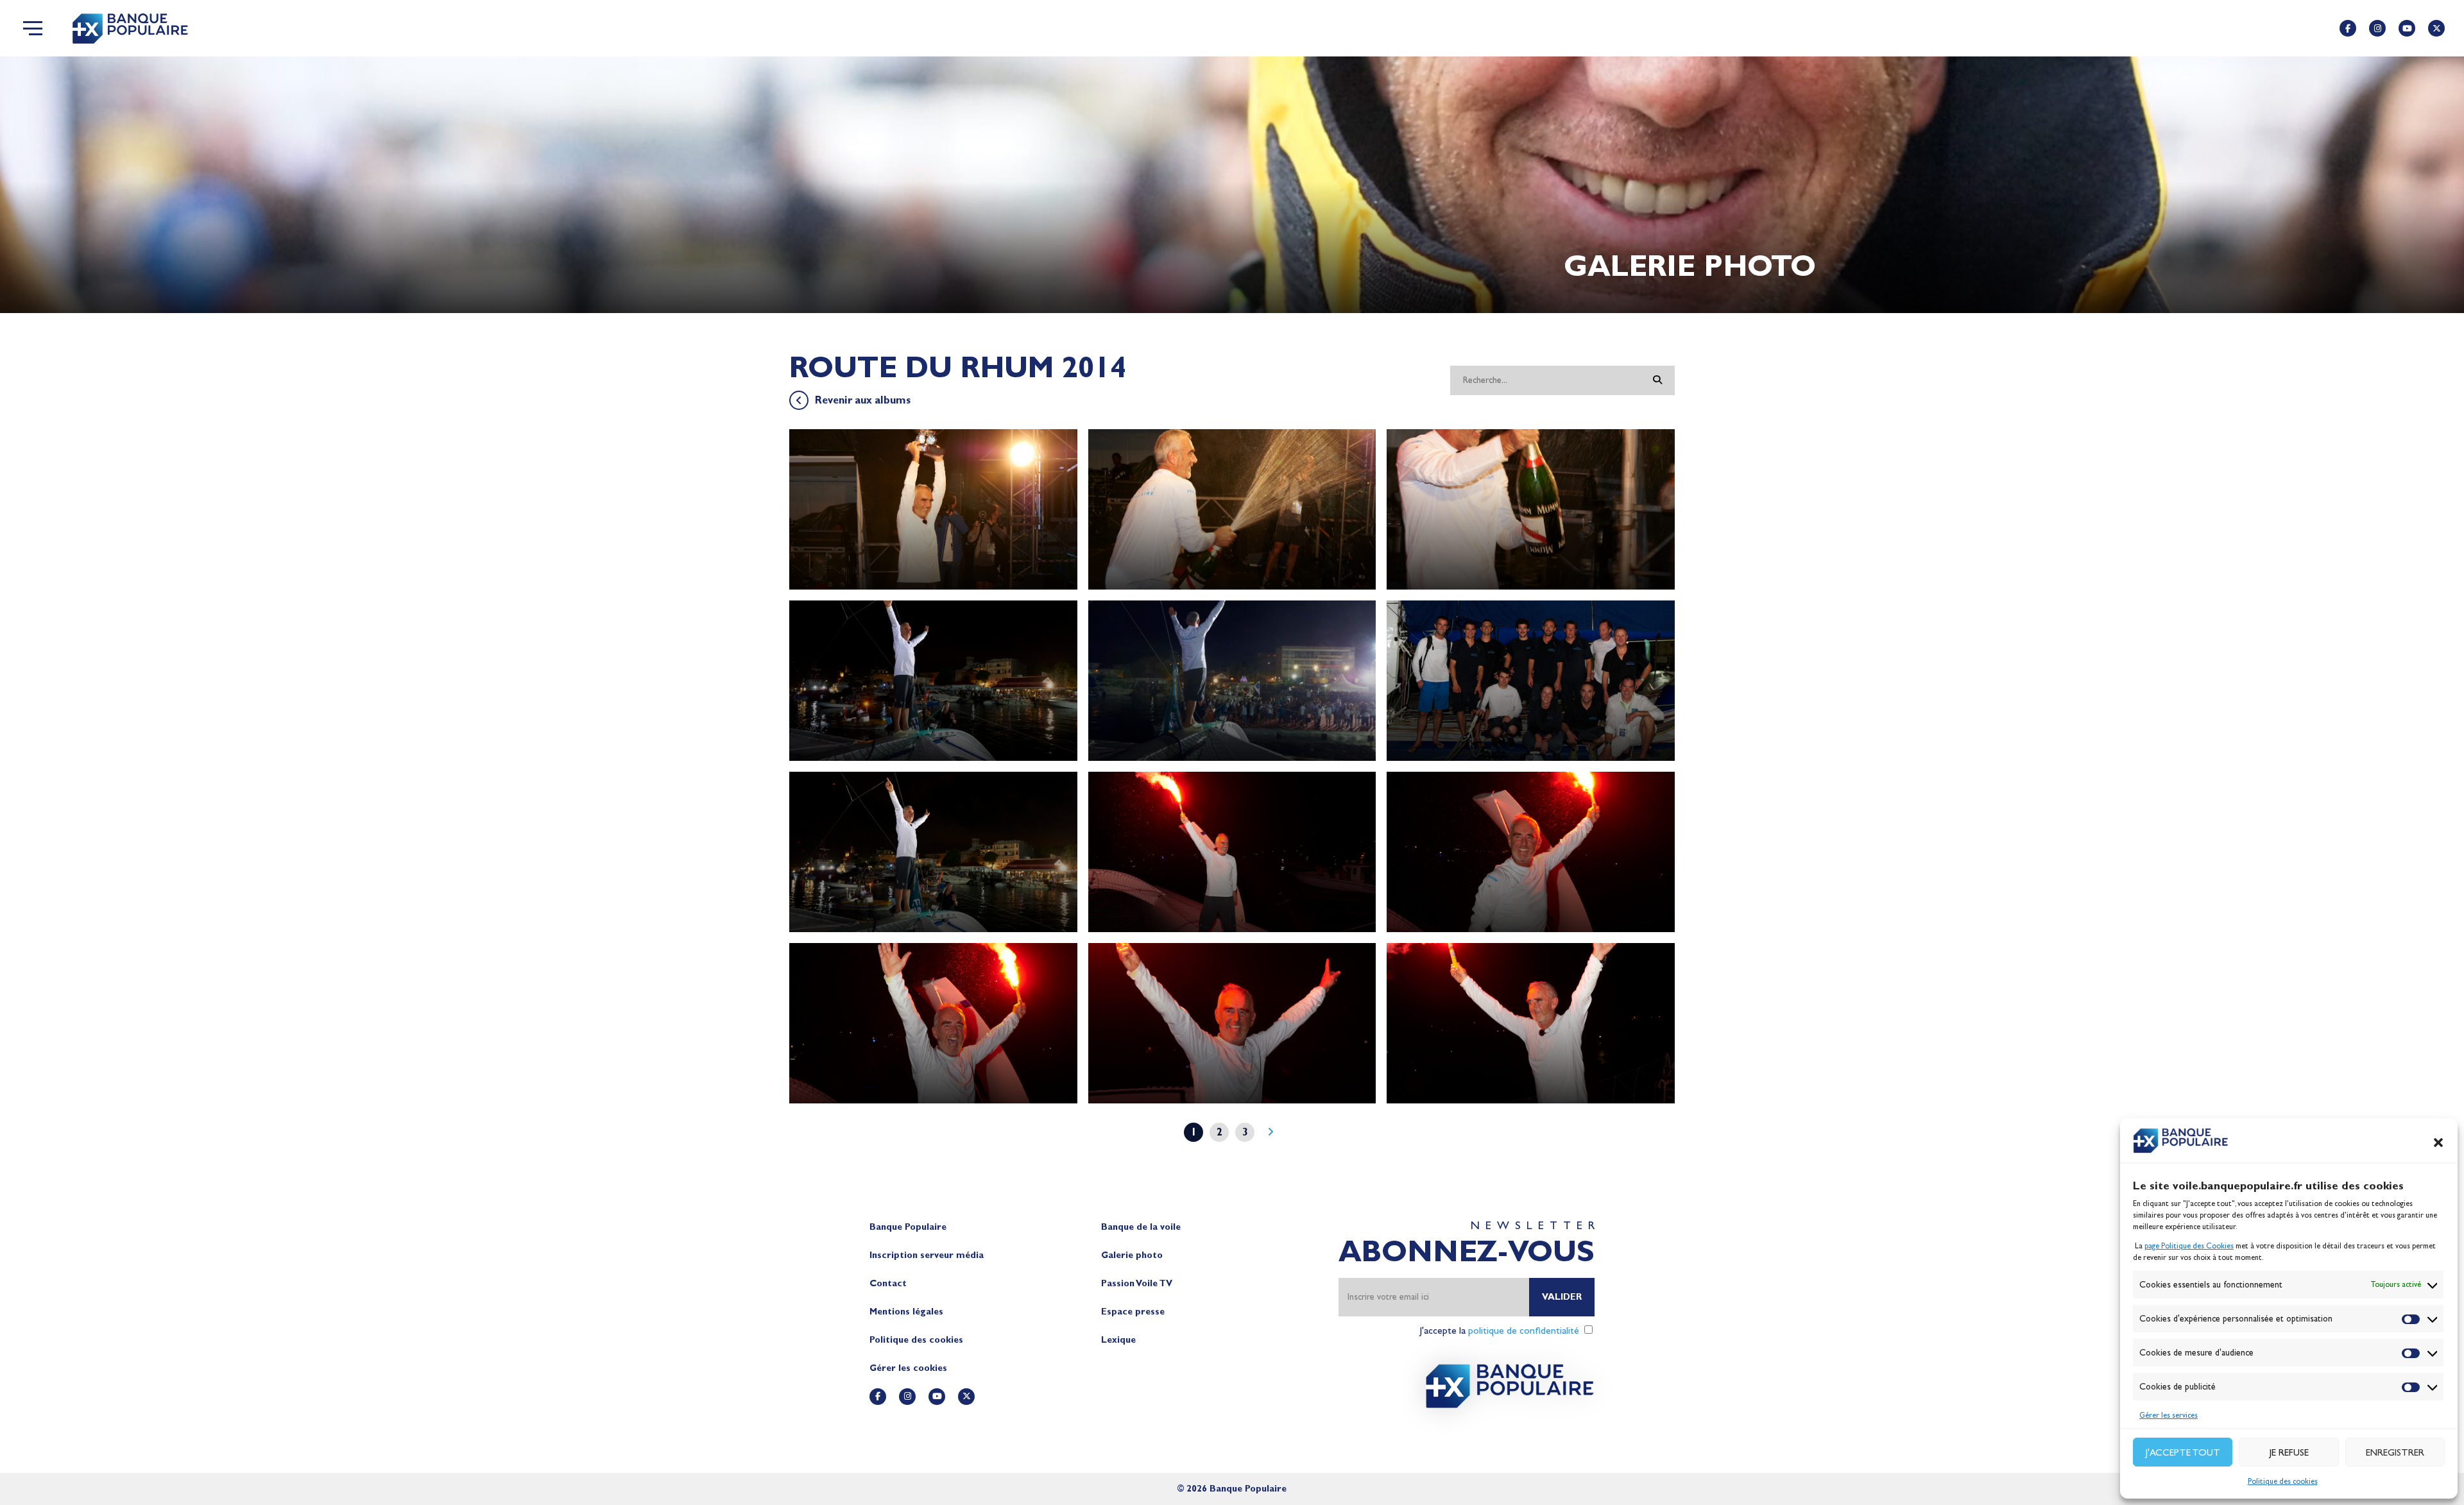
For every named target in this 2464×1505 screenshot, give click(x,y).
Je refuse (2289, 1452)
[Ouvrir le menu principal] (33, 28)
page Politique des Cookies (2189, 1246)
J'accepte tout (2183, 1452)
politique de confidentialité (1524, 1330)
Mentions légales (906, 1312)
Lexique (1118, 1340)
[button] (2438, 1143)
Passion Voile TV (1137, 1283)
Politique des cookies (2283, 1481)
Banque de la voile (1141, 1227)
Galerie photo (1132, 1255)
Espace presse (1133, 1312)
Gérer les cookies (908, 1368)
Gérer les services (2169, 1415)
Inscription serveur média (927, 1255)
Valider (1562, 1297)
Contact (888, 1283)
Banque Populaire (908, 1227)
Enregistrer (2395, 1452)
